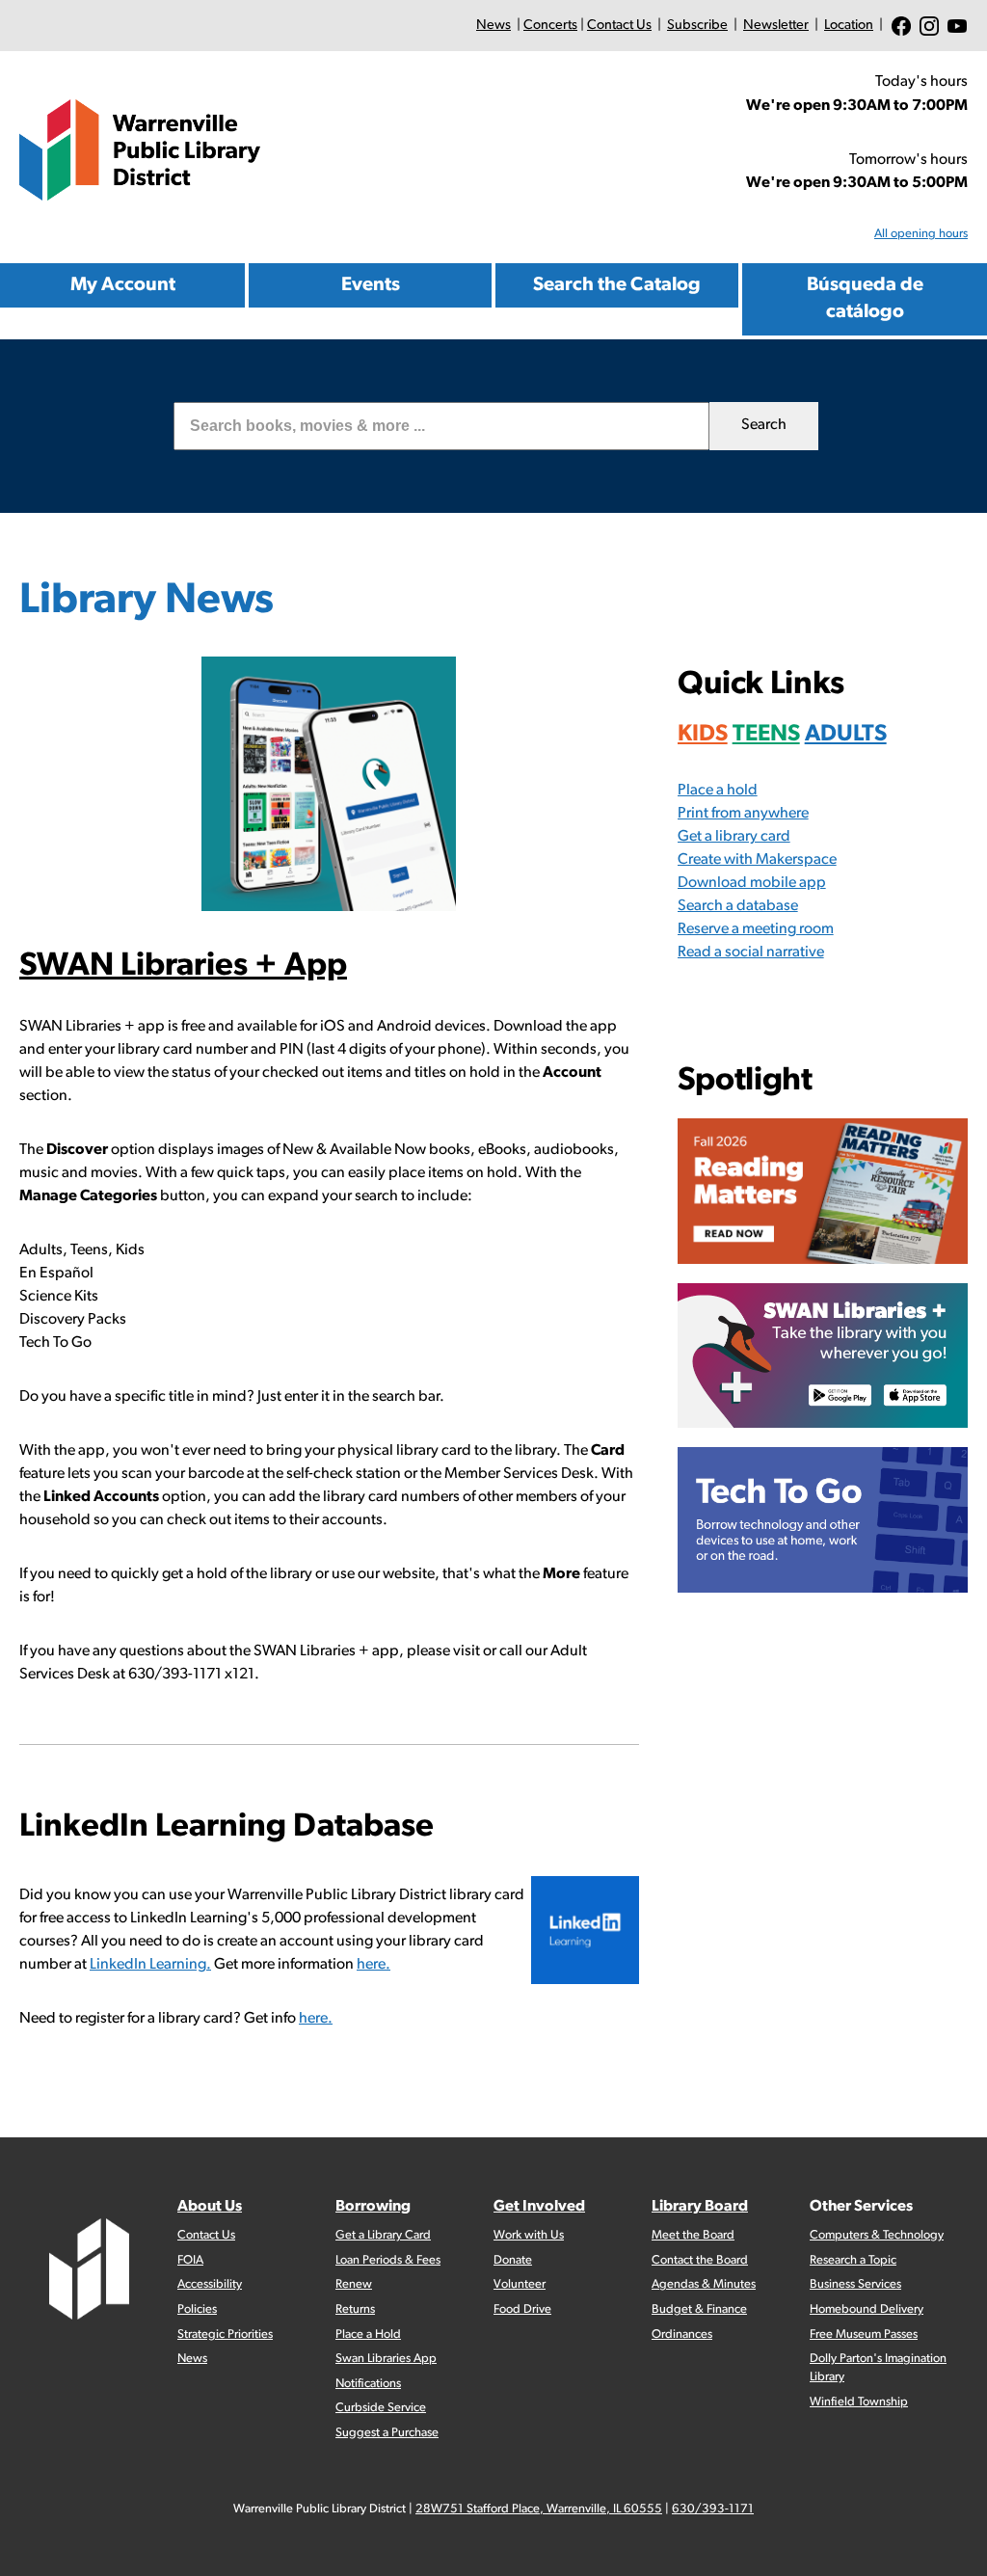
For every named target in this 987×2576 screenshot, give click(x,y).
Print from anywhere (743, 814)
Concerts (550, 26)
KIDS (703, 735)
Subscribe (697, 26)
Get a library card (734, 837)
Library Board (700, 2207)
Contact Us (619, 26)
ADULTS (846, 735)
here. (373, 1965)
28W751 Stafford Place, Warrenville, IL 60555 (539, 2509)
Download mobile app (752, 883)
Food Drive (522, 2309)
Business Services (855, 2284)
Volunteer (520, 2284)
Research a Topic (853, 2260)
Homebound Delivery (867, 2309)
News (493, 26)
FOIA (190, 2260)
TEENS (766, 735)
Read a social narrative (751, 953)
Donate (513, 2260)
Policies (197, 2309)
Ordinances (682, 2334)
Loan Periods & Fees (388, 2260)
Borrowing (373, 2207)
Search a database (738, 906)
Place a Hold (368, 2334)
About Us (210, 2207)
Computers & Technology (877, 2235)
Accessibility (210, 2284)
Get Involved (539, 2207)
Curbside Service (381, 2408)
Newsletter (776, 26)
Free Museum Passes (864, 2334)
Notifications (368, 2384)
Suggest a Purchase (387, 2433)
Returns (355, 2309)
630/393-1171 (713, 2509)
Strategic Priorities (225, 2334)
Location (849, 26)
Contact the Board (700, 2260)
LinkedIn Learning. (150, 1965)
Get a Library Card (383, 2235)
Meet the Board (693, 2235)
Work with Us (529, 2235)
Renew (354, 2284)
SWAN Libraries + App (183, 966)
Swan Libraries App (386, 2359)
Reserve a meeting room (756, 929)
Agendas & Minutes (704, 2284)
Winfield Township (859, 2402)
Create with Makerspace (757, 860)
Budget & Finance (699, 2309)
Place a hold (718, 791)
